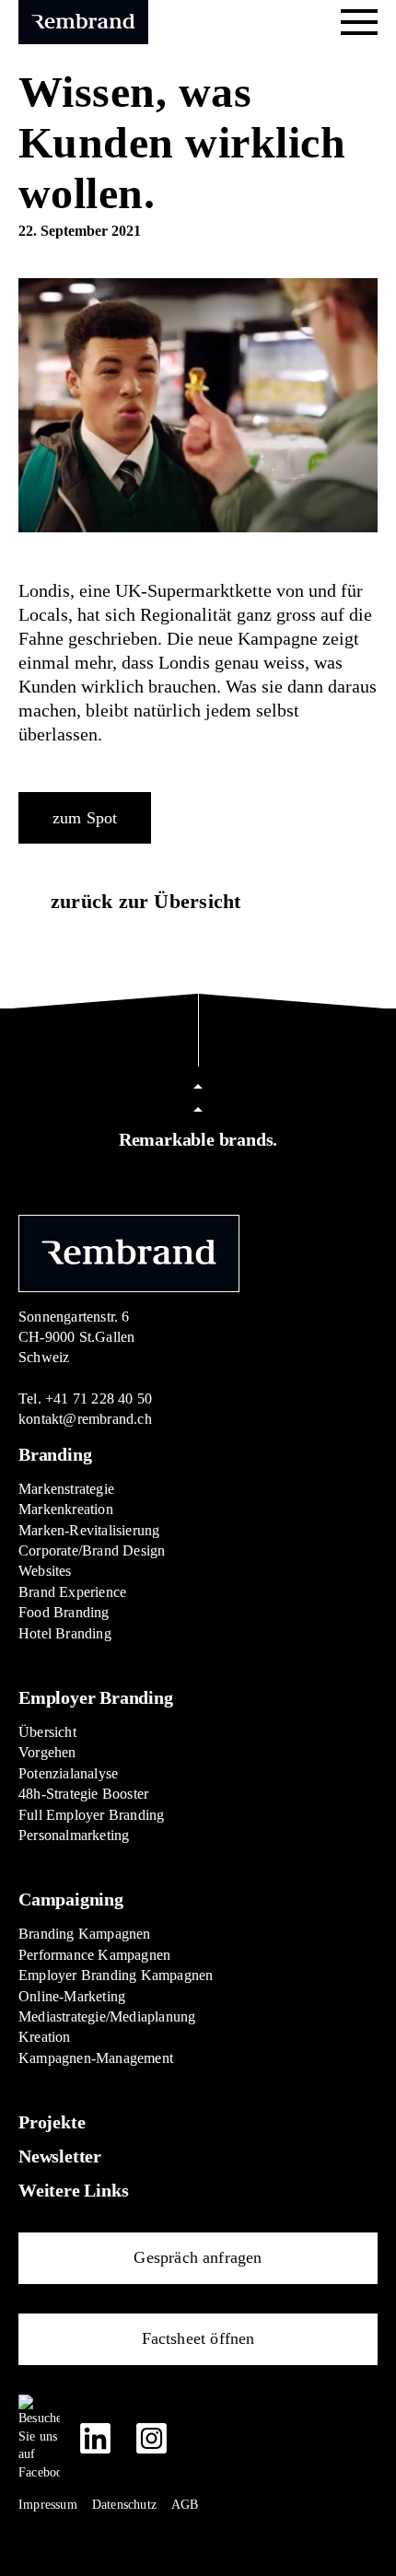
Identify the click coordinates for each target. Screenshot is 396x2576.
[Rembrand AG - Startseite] (129, 1252)
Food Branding (64, 1612)
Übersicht (47, 1732)
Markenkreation (66, 1509)
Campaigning (71, 1899)
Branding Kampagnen (85, 1934)
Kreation (45, 2037)
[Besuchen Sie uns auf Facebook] (39, 2438)
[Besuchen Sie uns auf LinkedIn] (95, 2438)
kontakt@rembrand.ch (85, 1419)
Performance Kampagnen (94, 1955)
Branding (55, 1454)
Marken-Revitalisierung (89, 1530)
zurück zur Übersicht (146, 901)
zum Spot (85, 818)
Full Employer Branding (91, 1815)
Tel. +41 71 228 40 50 (85, 1399)
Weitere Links (73, 2190)
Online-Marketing (72, 1996)
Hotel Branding (65, 1633)
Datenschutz (124, 2505)
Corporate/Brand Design (92, 1550)
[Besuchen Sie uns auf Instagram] (151, 2438)
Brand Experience (72, 1592)
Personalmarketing (74, 1835)
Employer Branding (96, 1697)
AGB (185, 2505)
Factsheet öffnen (198, 2338)
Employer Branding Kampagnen (116, 1975)
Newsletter (60, 2156)
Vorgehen (47, 1752)
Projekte (52, 2122)
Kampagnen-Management (96, 2058)
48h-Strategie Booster (83, 1794)
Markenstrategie (66, 1489)
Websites (45, 1571)
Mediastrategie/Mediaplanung (107, 2017)
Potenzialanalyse (68, 1773)
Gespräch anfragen (198, 2257)
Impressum (48, 2505)
